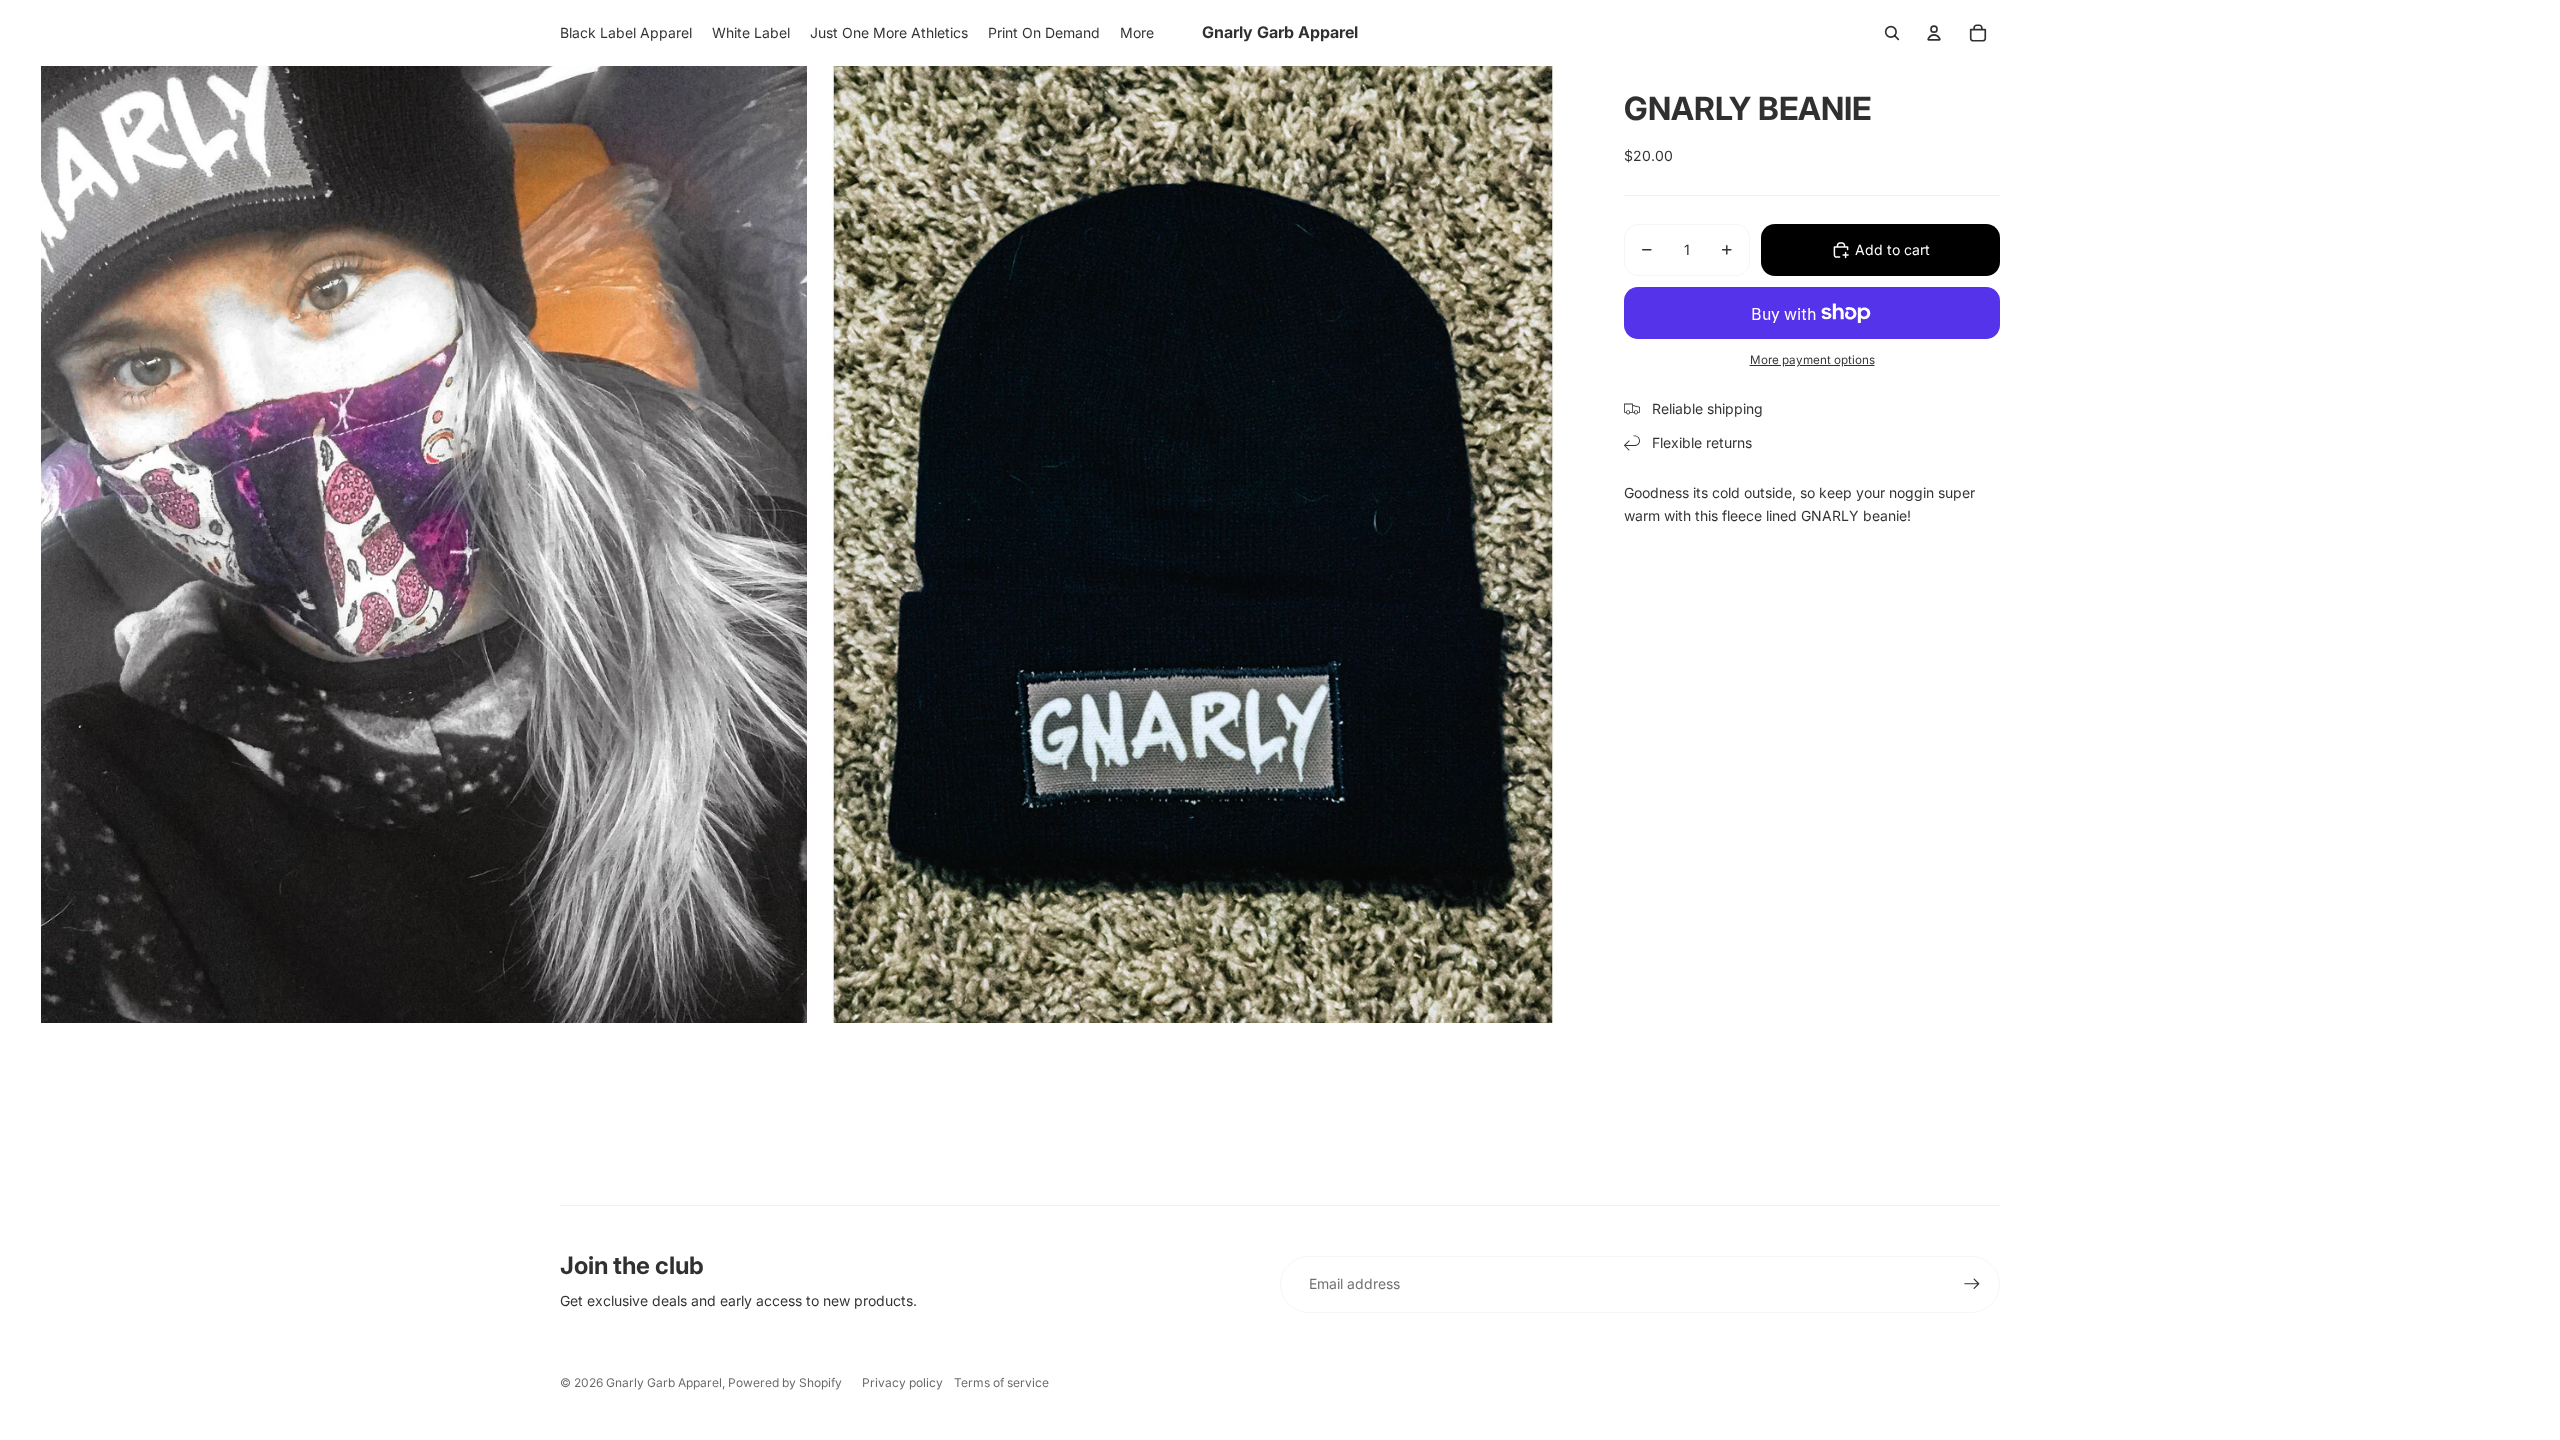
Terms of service (1001, 1382)
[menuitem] (626, 33)
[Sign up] (1972, 1284)
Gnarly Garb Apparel (664, 1382)
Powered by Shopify (785, 1382)
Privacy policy (902, 1382)
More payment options (1812, 360)
